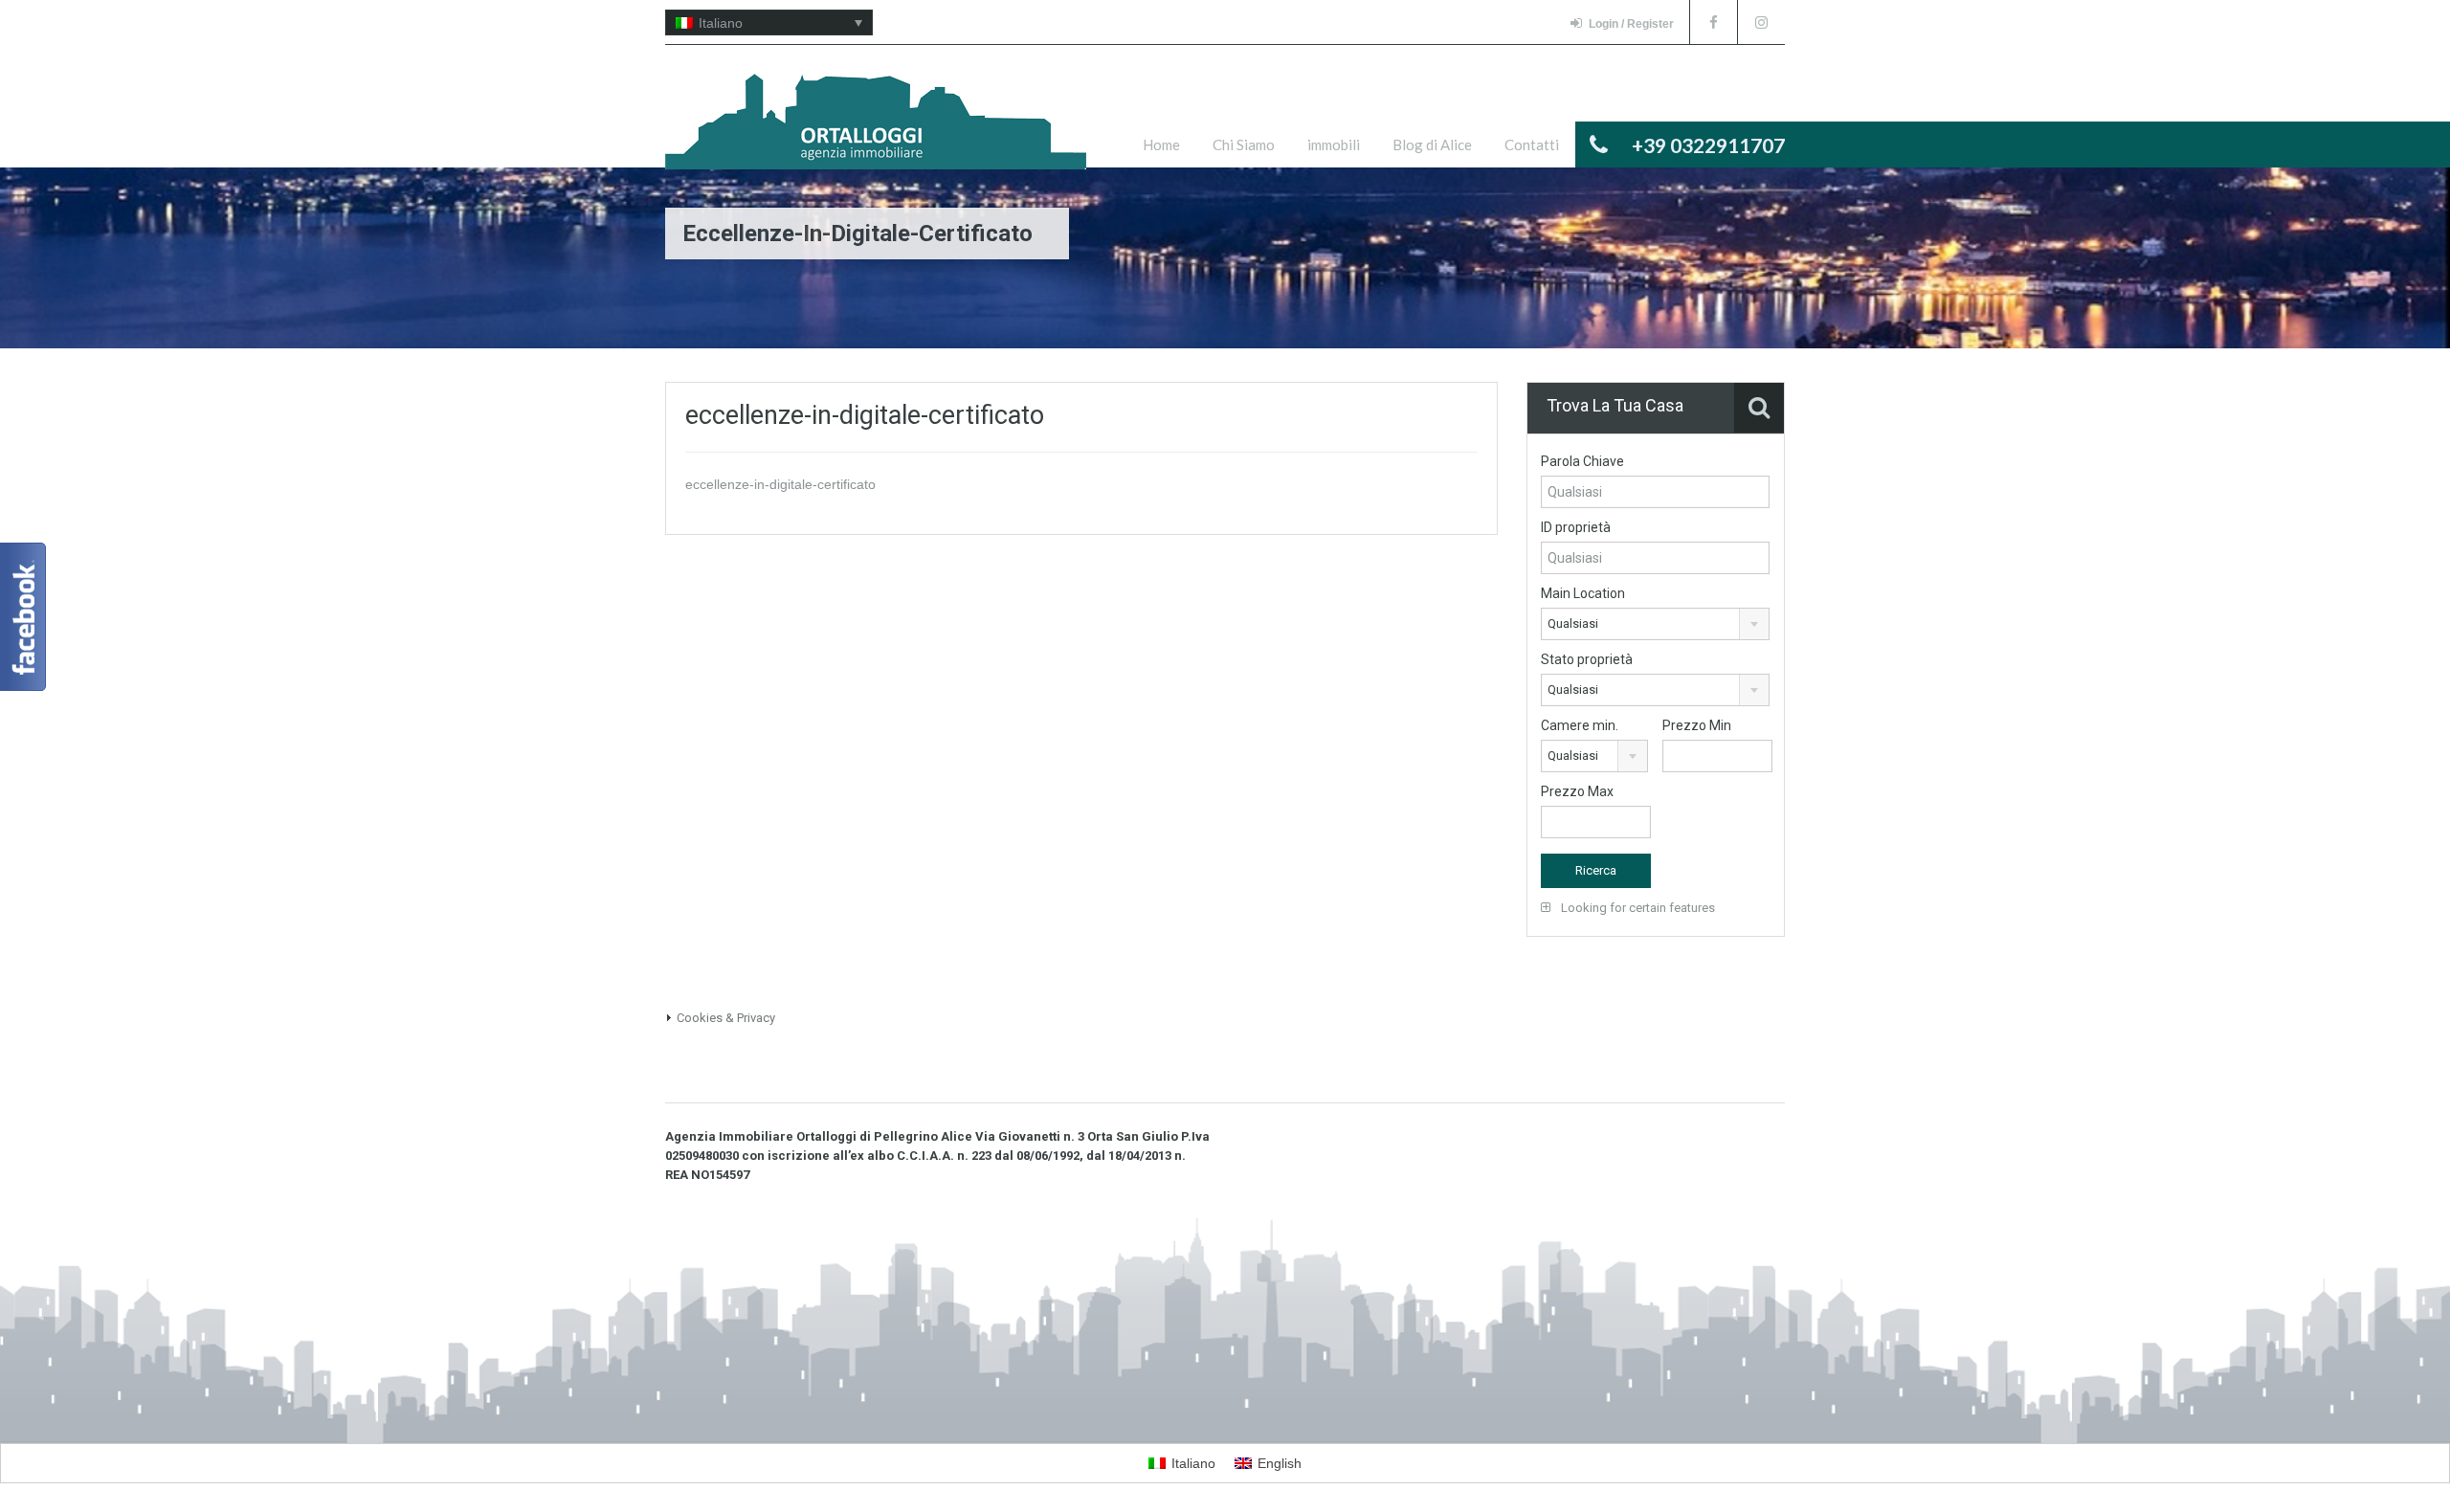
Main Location (1583, 593)
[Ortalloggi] (876, 131)
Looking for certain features (1637, 908)
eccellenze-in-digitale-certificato (780, 484)
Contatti (1532, 145)
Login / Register (1631, 24)
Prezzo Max (1577, 791)
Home (1161, 145)
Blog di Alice (1432, 145)
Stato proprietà (1587, 659)
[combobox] (1655, 624)
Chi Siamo (1244, 145)
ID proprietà (1576, 527)
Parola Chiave (1582, 461)
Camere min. (1580, 725)
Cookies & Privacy (726, 1018)
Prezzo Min (1697, 725)
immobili (1334, 145)
